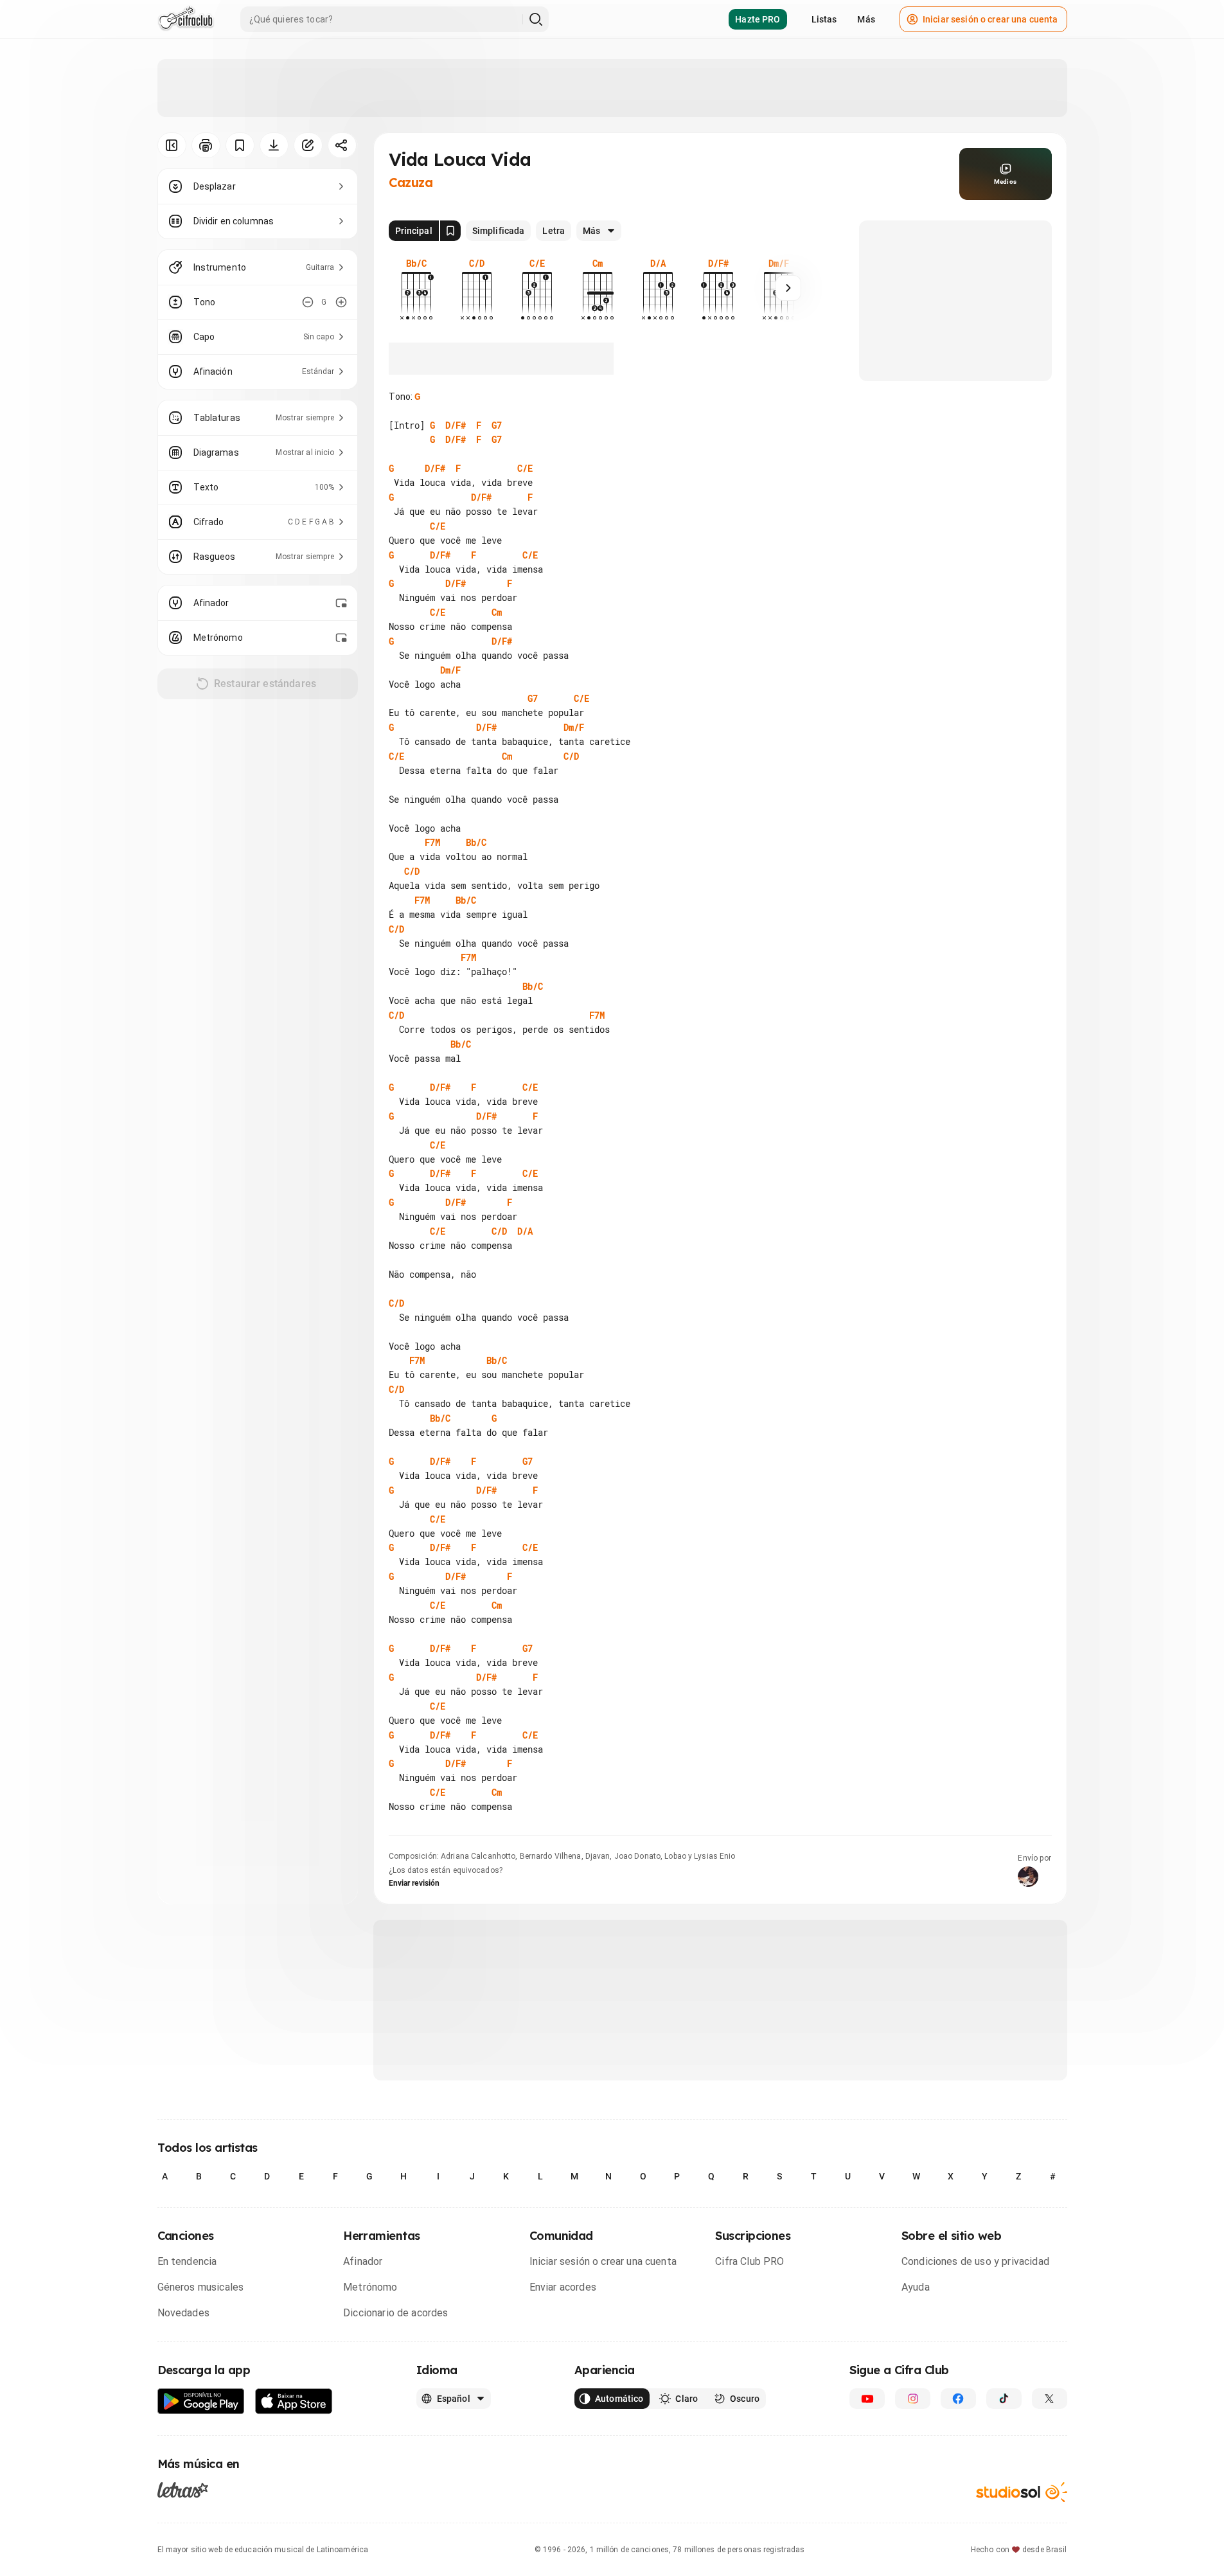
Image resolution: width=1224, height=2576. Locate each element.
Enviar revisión (414, 1883)
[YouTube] (867, 2399)
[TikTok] (1004, 2399)
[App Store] (294, 2402)
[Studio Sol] (1022, 2492)
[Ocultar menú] (172, 145)
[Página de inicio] (186, 19)
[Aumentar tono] (341, 302)
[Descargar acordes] (274, 145)
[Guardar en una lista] (240, 145)
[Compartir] (342, 145)
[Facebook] (958, 2399)
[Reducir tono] (308, 302)
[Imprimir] (206, 145)
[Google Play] (201, 2402)
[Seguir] (788, 288)
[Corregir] (308, 145)
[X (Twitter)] (1050, 2399)
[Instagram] (913, 2399)
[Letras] (183, 2489)
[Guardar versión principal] (450, 231)
